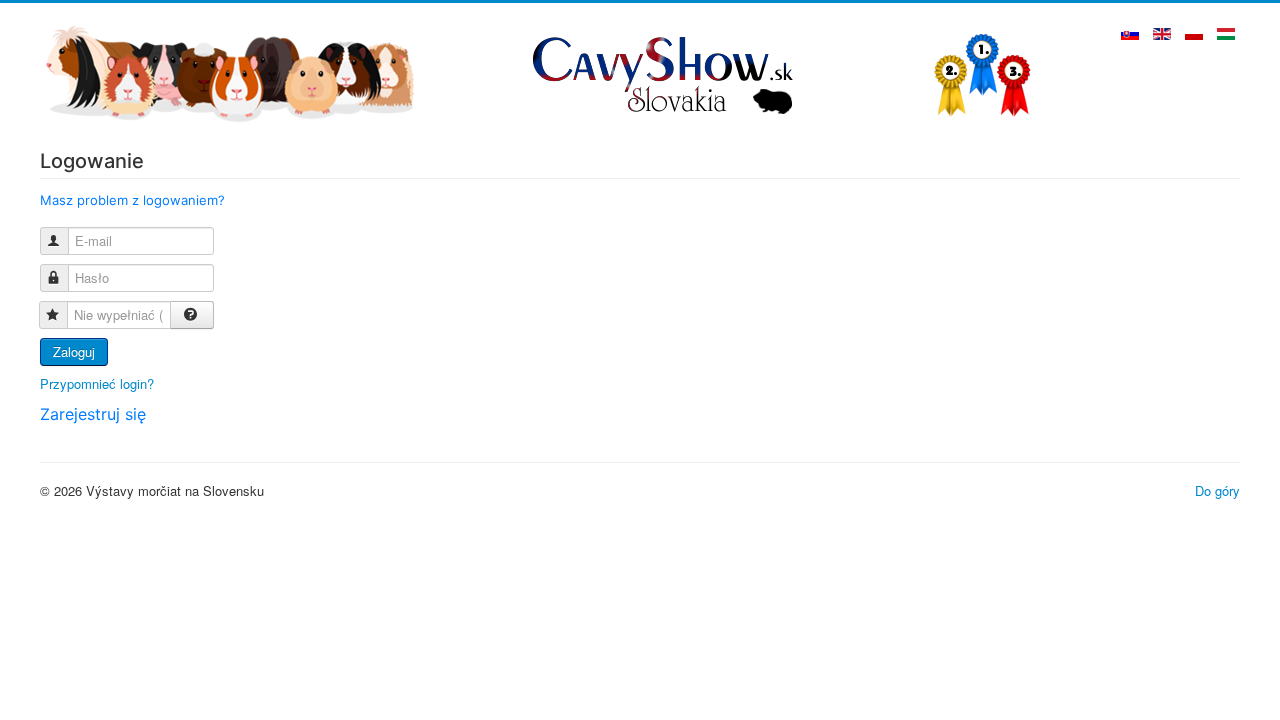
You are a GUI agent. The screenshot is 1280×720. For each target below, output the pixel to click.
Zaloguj (74, 351)
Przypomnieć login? (97, 383)
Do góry (1217, 490)
